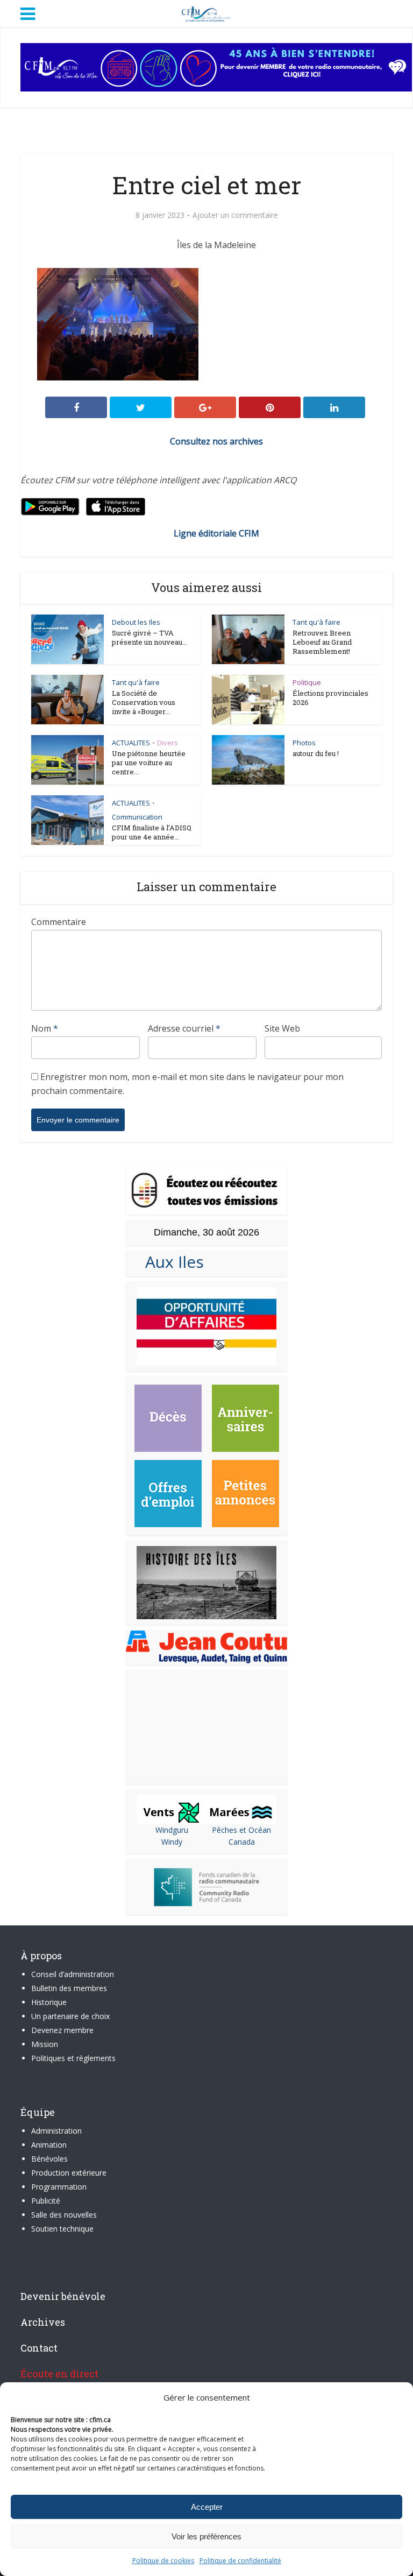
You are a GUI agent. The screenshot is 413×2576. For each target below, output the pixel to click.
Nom (45, 1028)
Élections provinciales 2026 (330, 698)
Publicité (46, 2201)
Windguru (172, 1830)
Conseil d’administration (73, 1974)
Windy (172, 1842)
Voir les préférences (206, 2536)
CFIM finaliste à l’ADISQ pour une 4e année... (152, 832)
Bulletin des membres (69, 1988)
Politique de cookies (163, 2561)
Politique (307, 682)
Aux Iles (170, 1262)
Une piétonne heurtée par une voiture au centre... (149, 763)
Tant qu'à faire (316, 622)
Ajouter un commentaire (235, 215)
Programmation (59, 2187)
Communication (137, 817)
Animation (49, 2145)
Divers (168, 743)
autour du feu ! (316, 753)
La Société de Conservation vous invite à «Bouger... (144, 702)
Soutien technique (62, 2229)
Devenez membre (62, 2030)
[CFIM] (206, 12)
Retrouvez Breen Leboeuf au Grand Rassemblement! (322, 642)
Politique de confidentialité (240, 2561)
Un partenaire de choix (70, 2016)
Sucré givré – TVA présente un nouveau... (149, 637)
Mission (45, 2044)
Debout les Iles (136, 622)
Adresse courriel (184, 1028)
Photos (304, 743)
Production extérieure (69, 2173)
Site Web (282, 1028)
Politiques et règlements (73, 2058)
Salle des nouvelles (64, 2215)
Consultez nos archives (216, 441)
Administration (56, 2131)
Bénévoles (49, 2159)
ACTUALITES (131, 743)
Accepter (207, 2507)
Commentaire (59, 922)
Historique (49, 2002)
